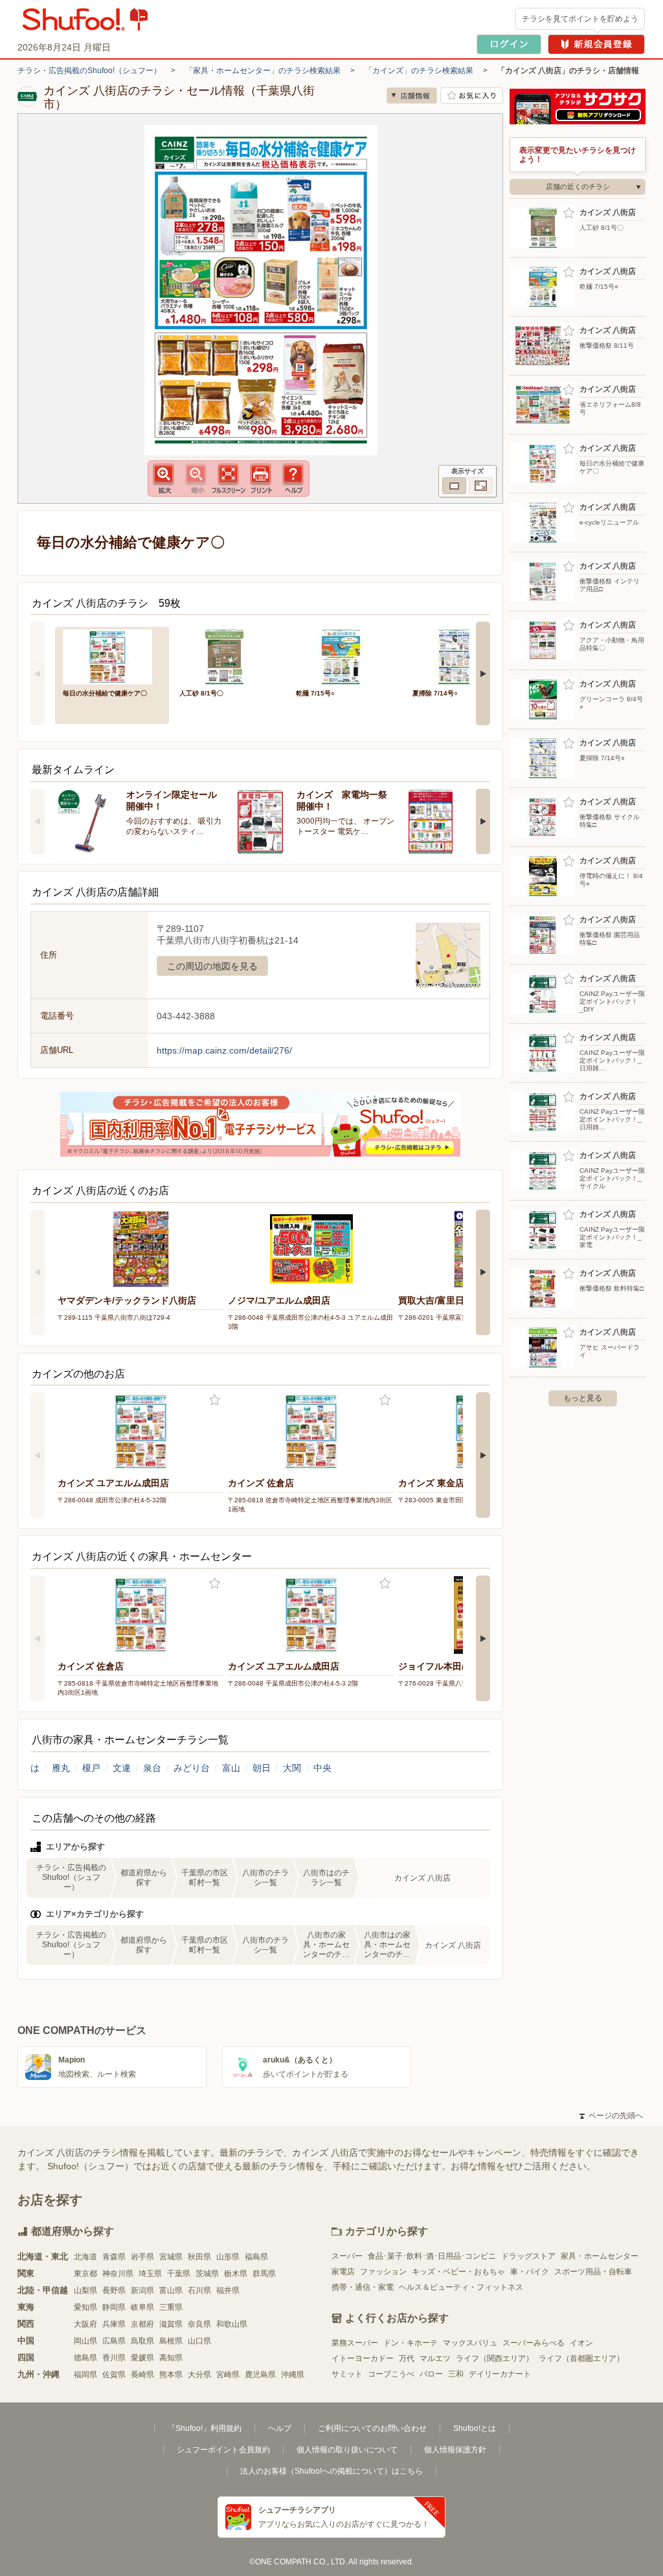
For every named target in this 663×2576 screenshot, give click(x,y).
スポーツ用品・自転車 (593, 2272)
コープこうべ (391, 2374)
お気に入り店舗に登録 (472, 96)
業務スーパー (355, 2343)
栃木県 (236, 2274)
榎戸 (91, 1768)
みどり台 (192, 1768)
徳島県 (85, 2358)
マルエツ (435, 2358)
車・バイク (530, 2272)
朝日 (262, 1768)
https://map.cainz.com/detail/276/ (224, 1050)
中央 (322, 1768)
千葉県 (179, 2274)
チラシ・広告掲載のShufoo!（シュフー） (89, 71)
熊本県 (171, 2375)
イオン (581, 2343)
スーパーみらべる (534, 2343)
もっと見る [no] (583, 1398)
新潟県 (142, 2290)
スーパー (347, 2256)
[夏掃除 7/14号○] (462, 656)
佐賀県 (114, 2375)
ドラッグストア (528, 2256)
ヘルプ (280, 2428)
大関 (292, 1768)
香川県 (114, 2358)
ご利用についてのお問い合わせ (372, 2428)
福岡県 (85, 2375)
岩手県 (142, 2257)
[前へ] (38, 673)
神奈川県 (118, 2274)
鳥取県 (142, 2341)
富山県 (171, 2290)
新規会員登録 (596, 44)
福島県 (256, 2257)
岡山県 (85, 2341)
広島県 (114, 2341)
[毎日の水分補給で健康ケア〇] (112, 656)
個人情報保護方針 (455, 2450)
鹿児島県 (260, 2375)
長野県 (114, 2290)
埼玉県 (150, 2274)
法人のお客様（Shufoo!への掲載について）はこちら (331, 2471)
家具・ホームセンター (600, 2256)
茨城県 (207, 2274)
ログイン (509, 44)
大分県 (199, 2375)
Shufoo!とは (475, 2428)
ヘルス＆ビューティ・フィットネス (461, 2287)
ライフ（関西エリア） (495, 2358)
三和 (456, 2374)
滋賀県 (171, 2324)
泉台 (152, 1768)
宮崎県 (228, 2375)
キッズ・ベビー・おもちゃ (458, 2272)
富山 (231, 1768)
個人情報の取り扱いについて (347, 2450)
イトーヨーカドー (363, 2358)
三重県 (171, 2307)
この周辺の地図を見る (212, 966)
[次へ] (483, 673)
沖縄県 (293, 2375)
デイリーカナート (500, 2374)
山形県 (228, 2257)
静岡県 (114, 2307)
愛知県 (85, 2307)
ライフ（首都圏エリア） (581, 2358)
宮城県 (171, 2257)
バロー (431, 2374)
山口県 (199, 2341)
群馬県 (264, 2274)
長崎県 (142, 2375)
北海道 (85, 2257)
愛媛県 (142, 2358)
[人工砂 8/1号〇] (229, 656)
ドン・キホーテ (410, 2343)
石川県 (199, 2290)
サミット (347, 2374)
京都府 (142, 2324)
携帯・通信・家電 (363, 2287)
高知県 (171, 2358)
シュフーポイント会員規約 (223, 2450)
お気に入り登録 (215, 1400)
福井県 (228, 2290)
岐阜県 (142, 2307)
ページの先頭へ (611, 2116)
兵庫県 (114, 2324)
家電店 (343, 2272)
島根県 (171, 2341)
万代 (407, 2358)
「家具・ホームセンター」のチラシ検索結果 (263, 71)
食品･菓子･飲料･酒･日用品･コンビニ (432, 2256)
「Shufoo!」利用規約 (205, 2428)
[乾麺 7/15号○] (345, 656)
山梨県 (85, 2290)
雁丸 (61, 1768)
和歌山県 (232, 2324)
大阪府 (85, 2324)
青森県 (114, 2257)
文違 (122, 1768)
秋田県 (199, 2257)
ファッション (383, 2272)
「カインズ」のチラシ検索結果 (419, 71)
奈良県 (199, 2324)
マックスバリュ (470, 2343)
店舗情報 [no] (412, 96)
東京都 (85, 2274)
